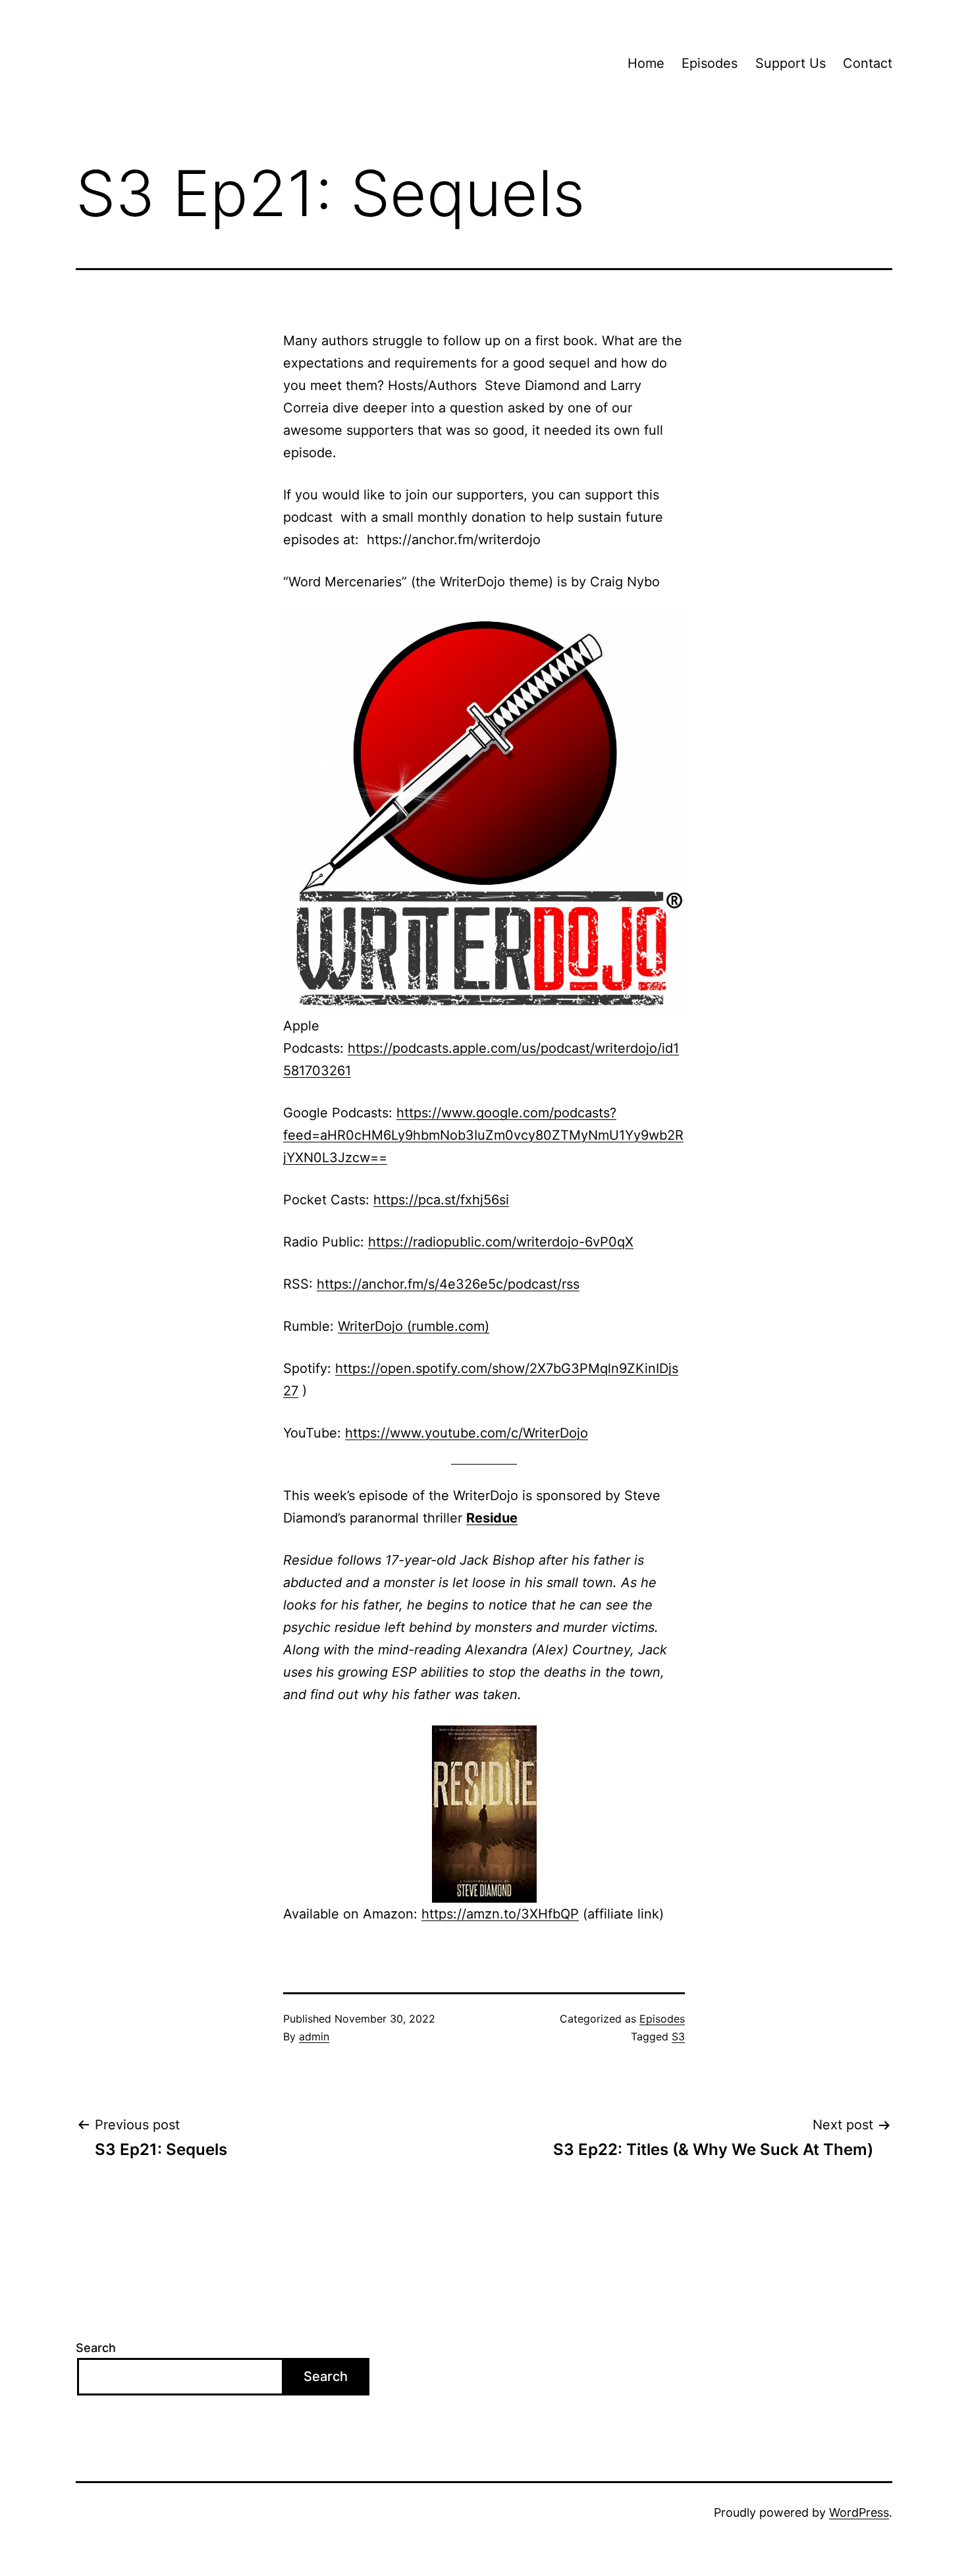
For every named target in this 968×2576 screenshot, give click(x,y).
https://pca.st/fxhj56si (441, 1200)
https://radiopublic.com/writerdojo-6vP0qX (501, 1242)
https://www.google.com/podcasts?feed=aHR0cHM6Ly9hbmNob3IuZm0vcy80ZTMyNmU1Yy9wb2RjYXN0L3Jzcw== (483, 1135)
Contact (868, 63)
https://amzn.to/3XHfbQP (500, 1914)
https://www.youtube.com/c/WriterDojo (467, 1433)
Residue (492, 1518)
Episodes (710, 63)
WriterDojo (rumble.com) (414, 1326)
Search (96, 2348)
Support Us (791, 63)
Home (646, 63)
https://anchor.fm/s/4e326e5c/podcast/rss (448, 1284)
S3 (678, 2036)
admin (314, 2036)
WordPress (859, 2512)
